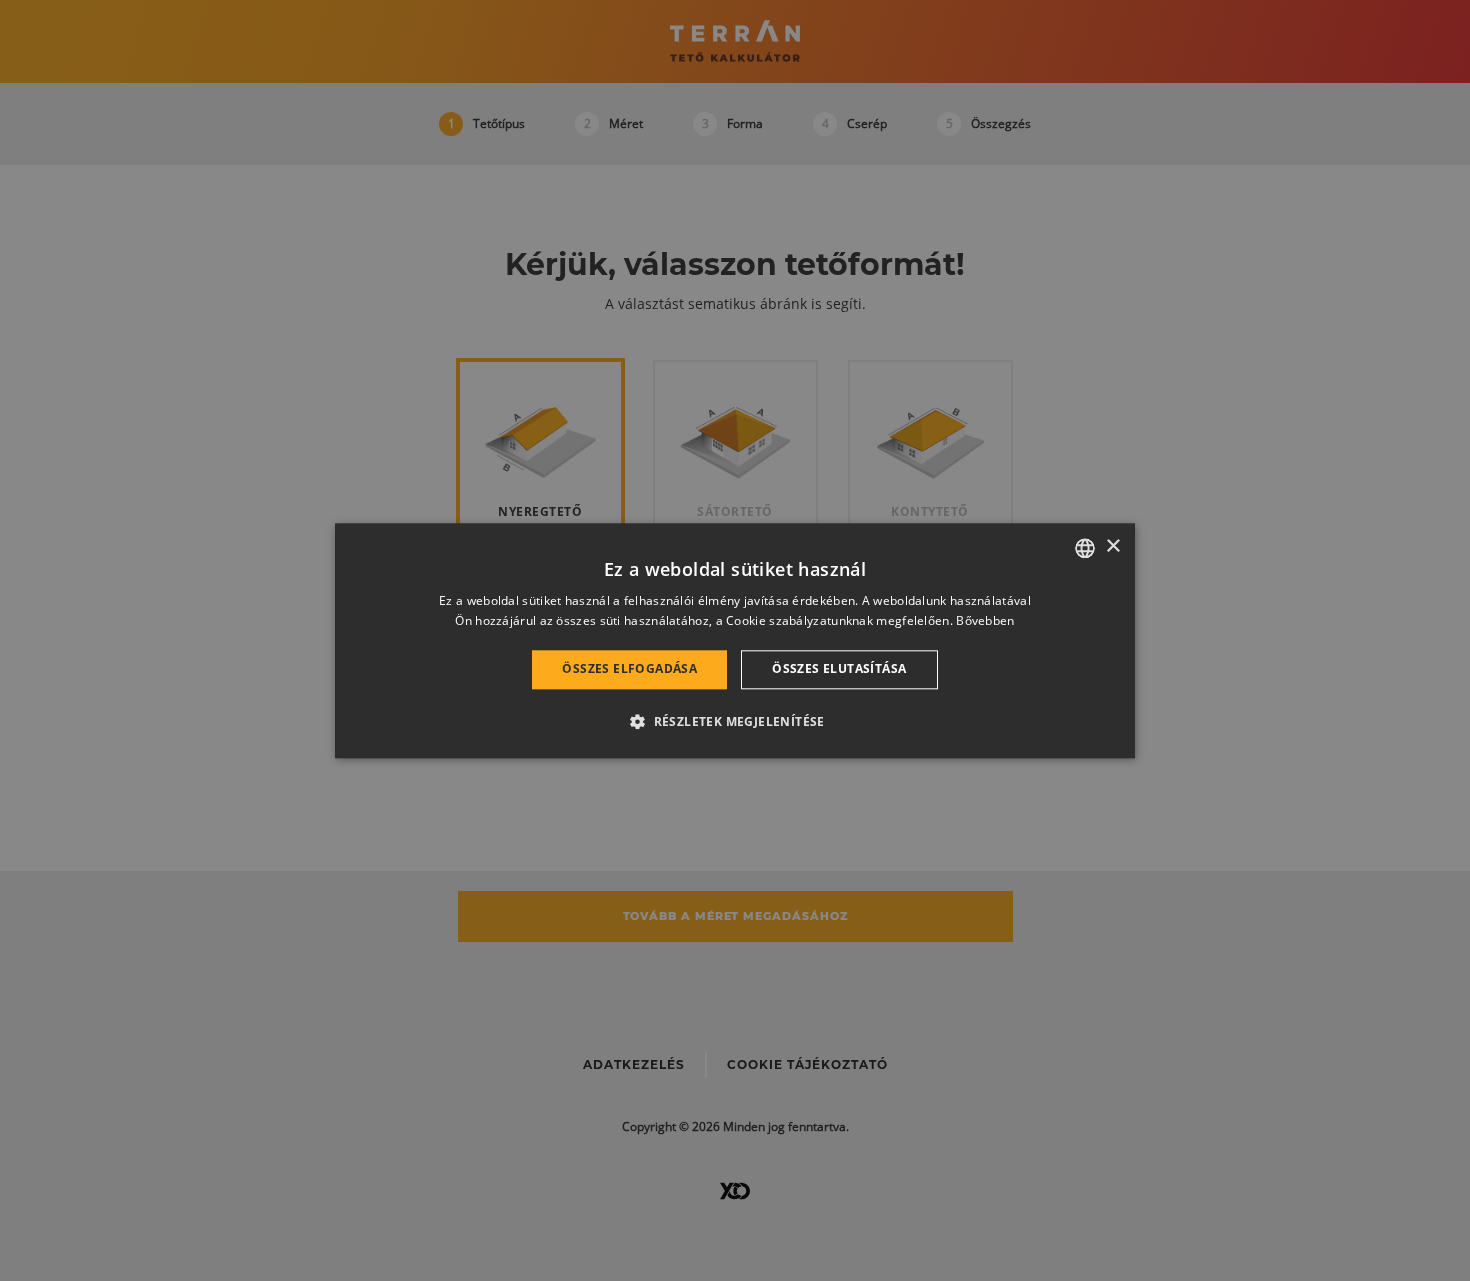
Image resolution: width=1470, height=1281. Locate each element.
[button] (735, 721)
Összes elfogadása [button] (629, 669)
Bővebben (985, 620)
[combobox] (1085, 548)
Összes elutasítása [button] (839, 669)
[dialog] (735, 640)
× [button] (1112, 546)
